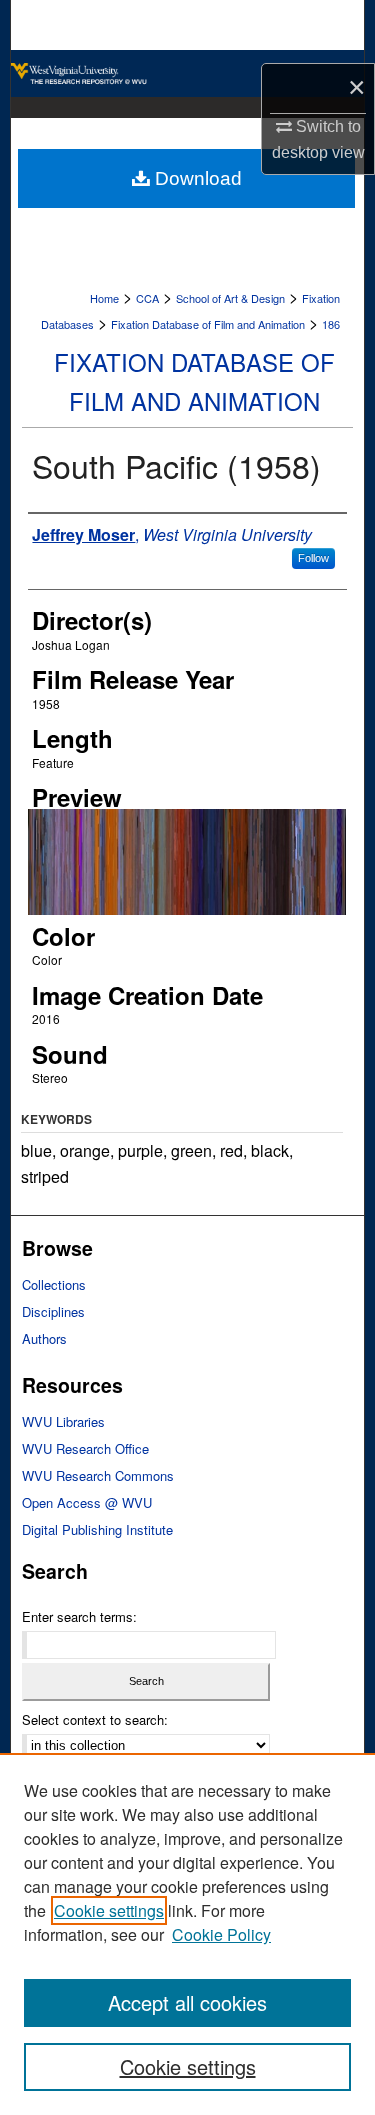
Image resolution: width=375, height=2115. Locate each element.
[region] (187, 1934)
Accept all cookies (187, 2002)
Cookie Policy (221, 1934)
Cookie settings (109, 1910)
